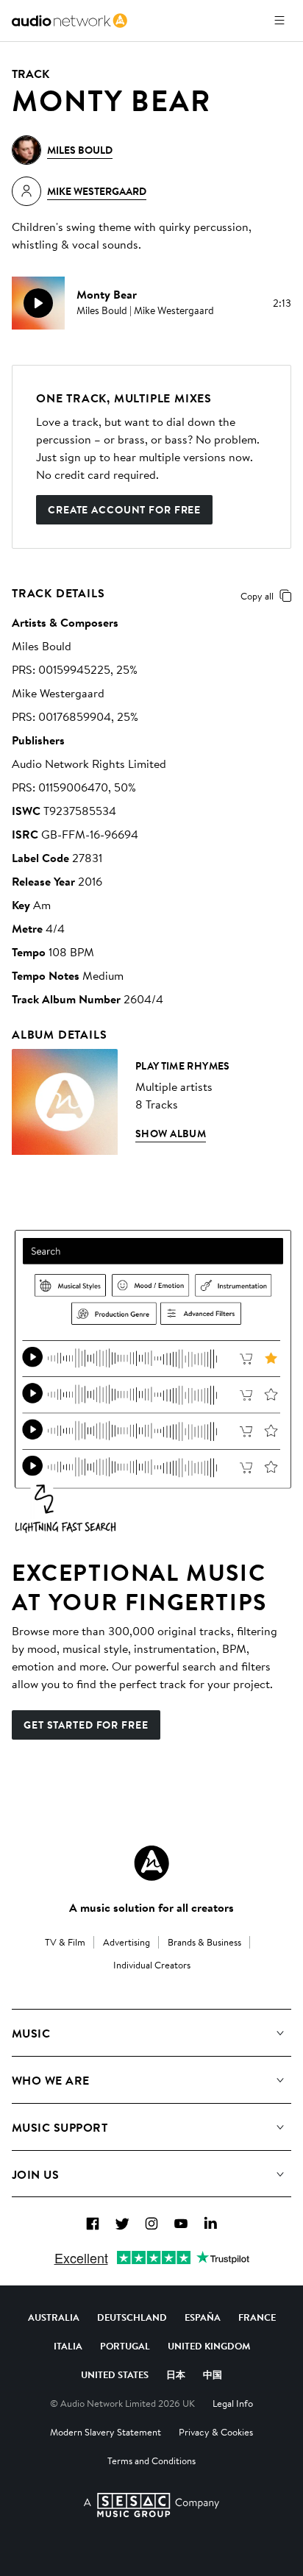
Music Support (60, 2127)
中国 (213, 2374)
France (257, 2317)
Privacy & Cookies (216, 2432)
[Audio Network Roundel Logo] (151, 1863)
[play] (38, 303)
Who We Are (51, 2080)
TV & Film (65, 1942)
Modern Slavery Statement (106, 2432)
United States (115, 2374)
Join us (35, 2174)
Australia (54, 2317)
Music (31, 2033)
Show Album (171, 1134)
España (203, 2317)
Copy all (257, 596)
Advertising (126, 1942)
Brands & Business (204, 1942)
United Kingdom (209, 2346)
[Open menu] (279, 21)
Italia (68, 2346)
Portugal (125, 2346)
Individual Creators (152, 1965)
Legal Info (233, 2403)
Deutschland (132, 2317)
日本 (176, 2374)
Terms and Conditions (151, 2461)
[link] (69, 21)
